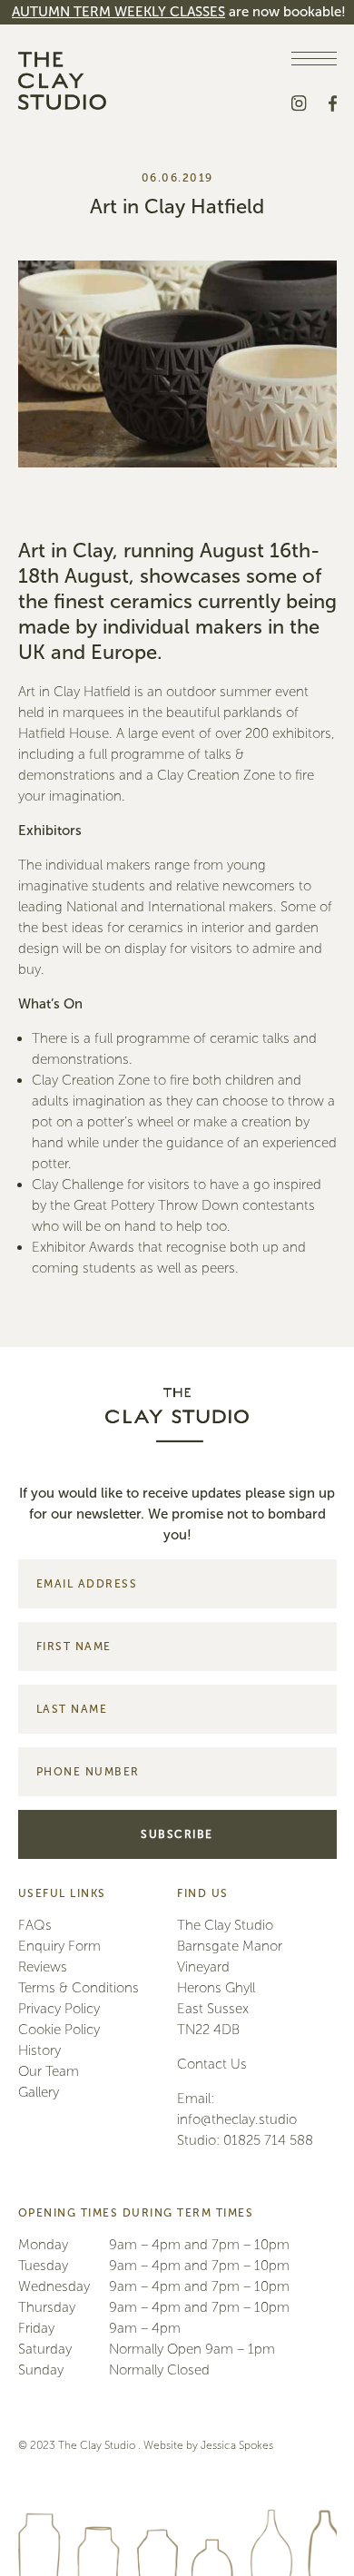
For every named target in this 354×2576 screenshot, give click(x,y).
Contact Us (212, 2064)
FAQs (35, 1925)
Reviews (43, 1967)
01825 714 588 (268, 2140)
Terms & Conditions (79, 1988)
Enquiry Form (59, 1946)
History (39, 2050)
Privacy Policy (59, 2009)
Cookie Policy (59, 2030)
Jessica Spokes (237, 2445)
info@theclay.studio (237, 2119)
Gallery (39, 2092)
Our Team (49, 2071)
